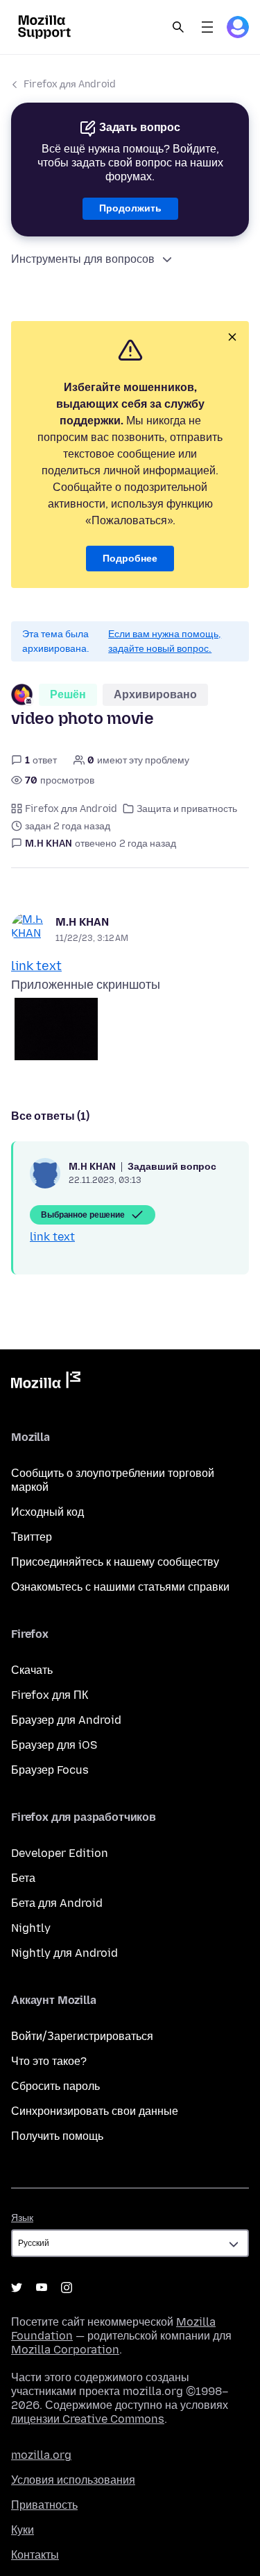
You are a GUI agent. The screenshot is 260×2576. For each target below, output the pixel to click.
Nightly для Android (64, 1953)
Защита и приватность (187, 809)
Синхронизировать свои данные (95, 2111)
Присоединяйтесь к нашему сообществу (115, 1562)
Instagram (67, 2288)
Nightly (31, 1928)
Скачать (32, 1670)
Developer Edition (60, 1853)
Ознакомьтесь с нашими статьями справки (120, 1587)
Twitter (17, 2288)
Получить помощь (57, 2136)
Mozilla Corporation (65, 2350)
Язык (22, 2218)
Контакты (35, 2555)
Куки (23, 2530)
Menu (207, 27)
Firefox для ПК (50, 1695)
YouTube (42, 2288)
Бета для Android (57, 1903)
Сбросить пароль (55, 2086)
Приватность (44, 2505)
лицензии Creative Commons (88, 2419)
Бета (23, 1878)
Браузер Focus (50, 1770)
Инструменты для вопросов (83, 259)
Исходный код (47, 1512)
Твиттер (32, 1537)
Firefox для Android (70, 84)
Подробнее (130, 559)
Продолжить (130, 208)
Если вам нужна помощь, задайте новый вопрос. (165, 641)
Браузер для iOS (54, 1745)
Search (178, 27)
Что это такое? (49, 2061)
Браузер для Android (66, 1720)
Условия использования (73, 2480)
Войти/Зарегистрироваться (82, 2036)
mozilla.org (41, 2455)
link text (36, 966)
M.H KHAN (82, 922)
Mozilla (46, 1383)
